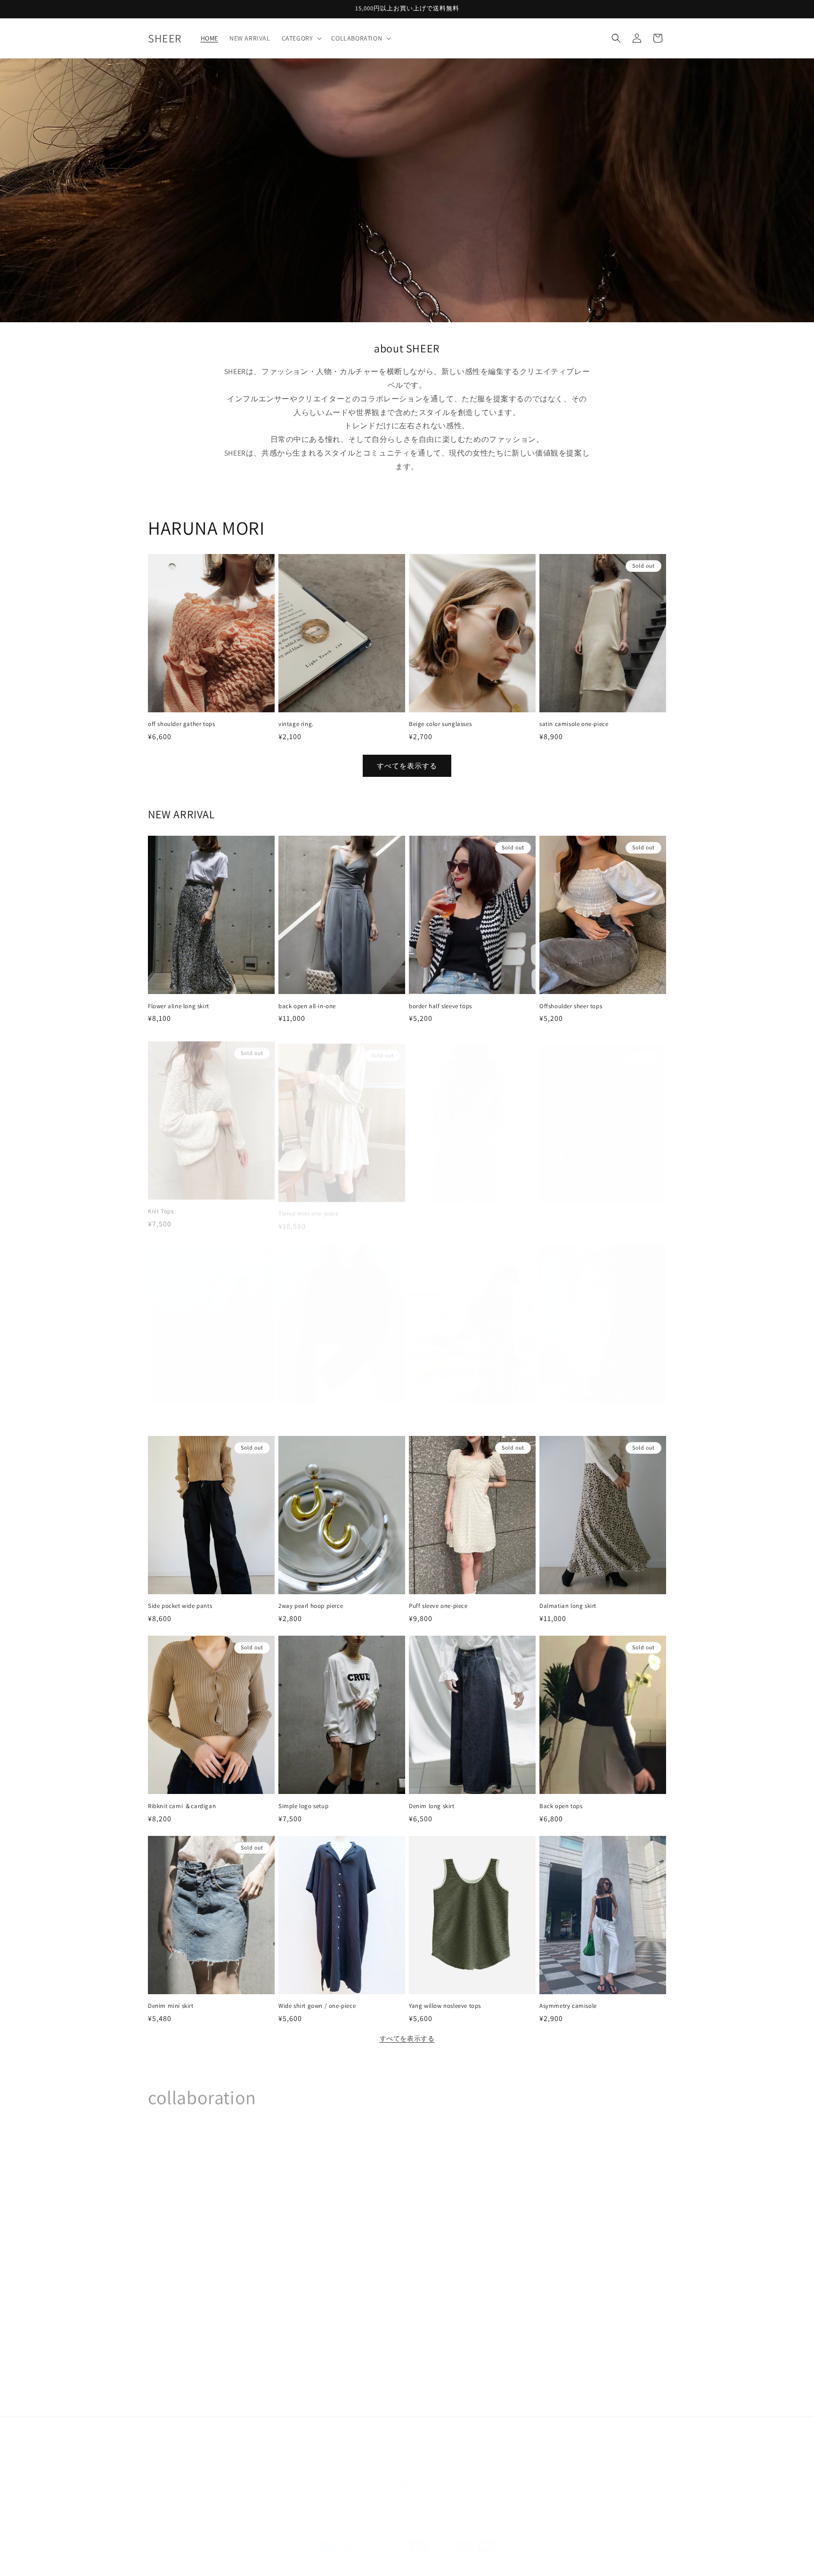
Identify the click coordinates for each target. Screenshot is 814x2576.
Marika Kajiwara (178, 2364)
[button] (301, 38)
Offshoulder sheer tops (571, 1006)
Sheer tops (293, 1406)
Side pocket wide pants (180, 1606)
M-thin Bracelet (169, 1406)
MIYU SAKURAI (175, 2232)
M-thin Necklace (562, 1206)
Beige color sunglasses (440, 724)
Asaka (368, 2364)
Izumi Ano (584, 2364)
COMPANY (289, 2442)
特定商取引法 (519, 2442)
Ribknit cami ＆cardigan (182, 1806)
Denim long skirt (432, 1806)
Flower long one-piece (440, 1206)
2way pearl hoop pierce (311, 1606)
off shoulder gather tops (181, 724)
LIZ (363, 2232)
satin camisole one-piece (574, 724)
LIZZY (576, 2232)
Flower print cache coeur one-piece (457, 1406)
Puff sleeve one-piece (438, 1606)
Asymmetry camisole (571, 2006)
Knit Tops (161, 1206)
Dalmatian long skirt (568, 1606)
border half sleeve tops (440, 1006)
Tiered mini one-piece (309, 1206)
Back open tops (561, 1806)
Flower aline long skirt (179, 1006)
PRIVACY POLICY (465, 2442)
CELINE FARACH (491, 2364)
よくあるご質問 (407, 2442)
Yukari (473, 2232)
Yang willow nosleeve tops (445, 2006)
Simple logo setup (303, 1806)
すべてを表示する (407, 766)
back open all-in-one (307, 1006)
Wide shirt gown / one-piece (317, 2006)
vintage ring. (296, 724)
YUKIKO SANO (279, 2232)
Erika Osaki (273, 2364)
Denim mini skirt (171, 2006)
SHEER (175, 2554)
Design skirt (555, 1406)
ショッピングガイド (344, 2442)
